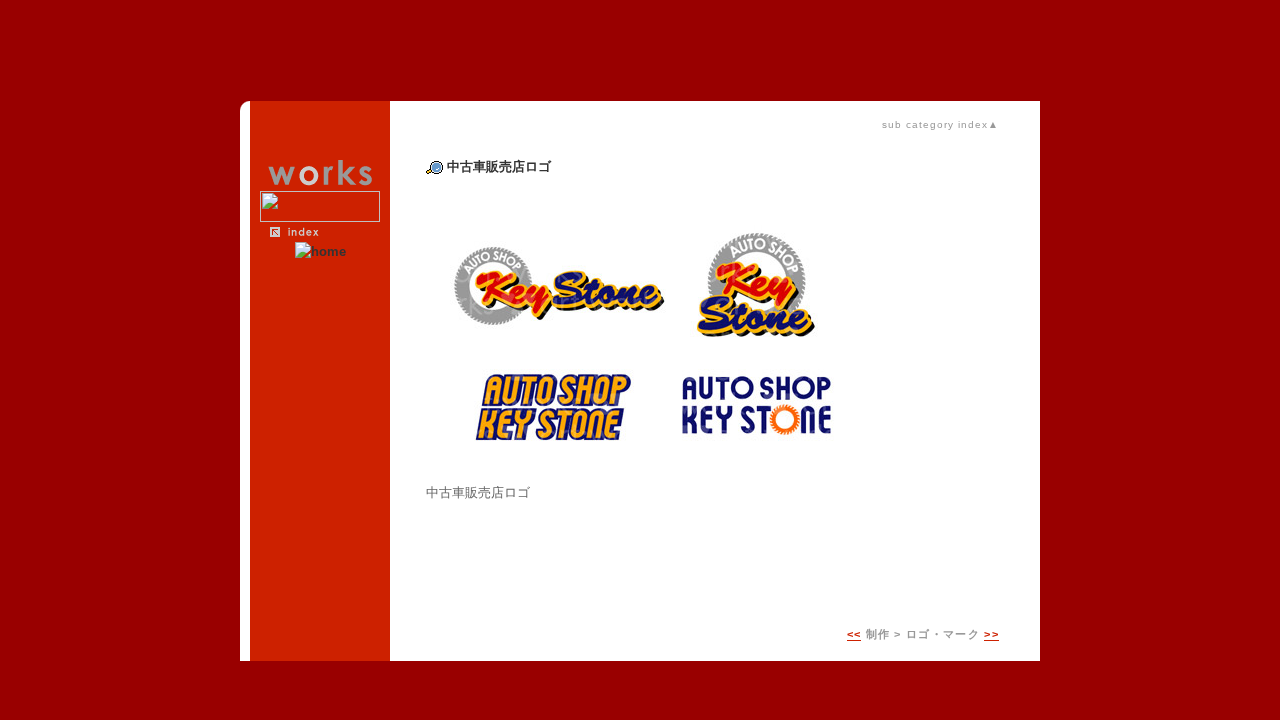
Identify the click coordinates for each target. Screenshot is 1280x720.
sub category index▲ (940, 124)
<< (854, 634)
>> (991, 634)
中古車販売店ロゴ (499, 166)
